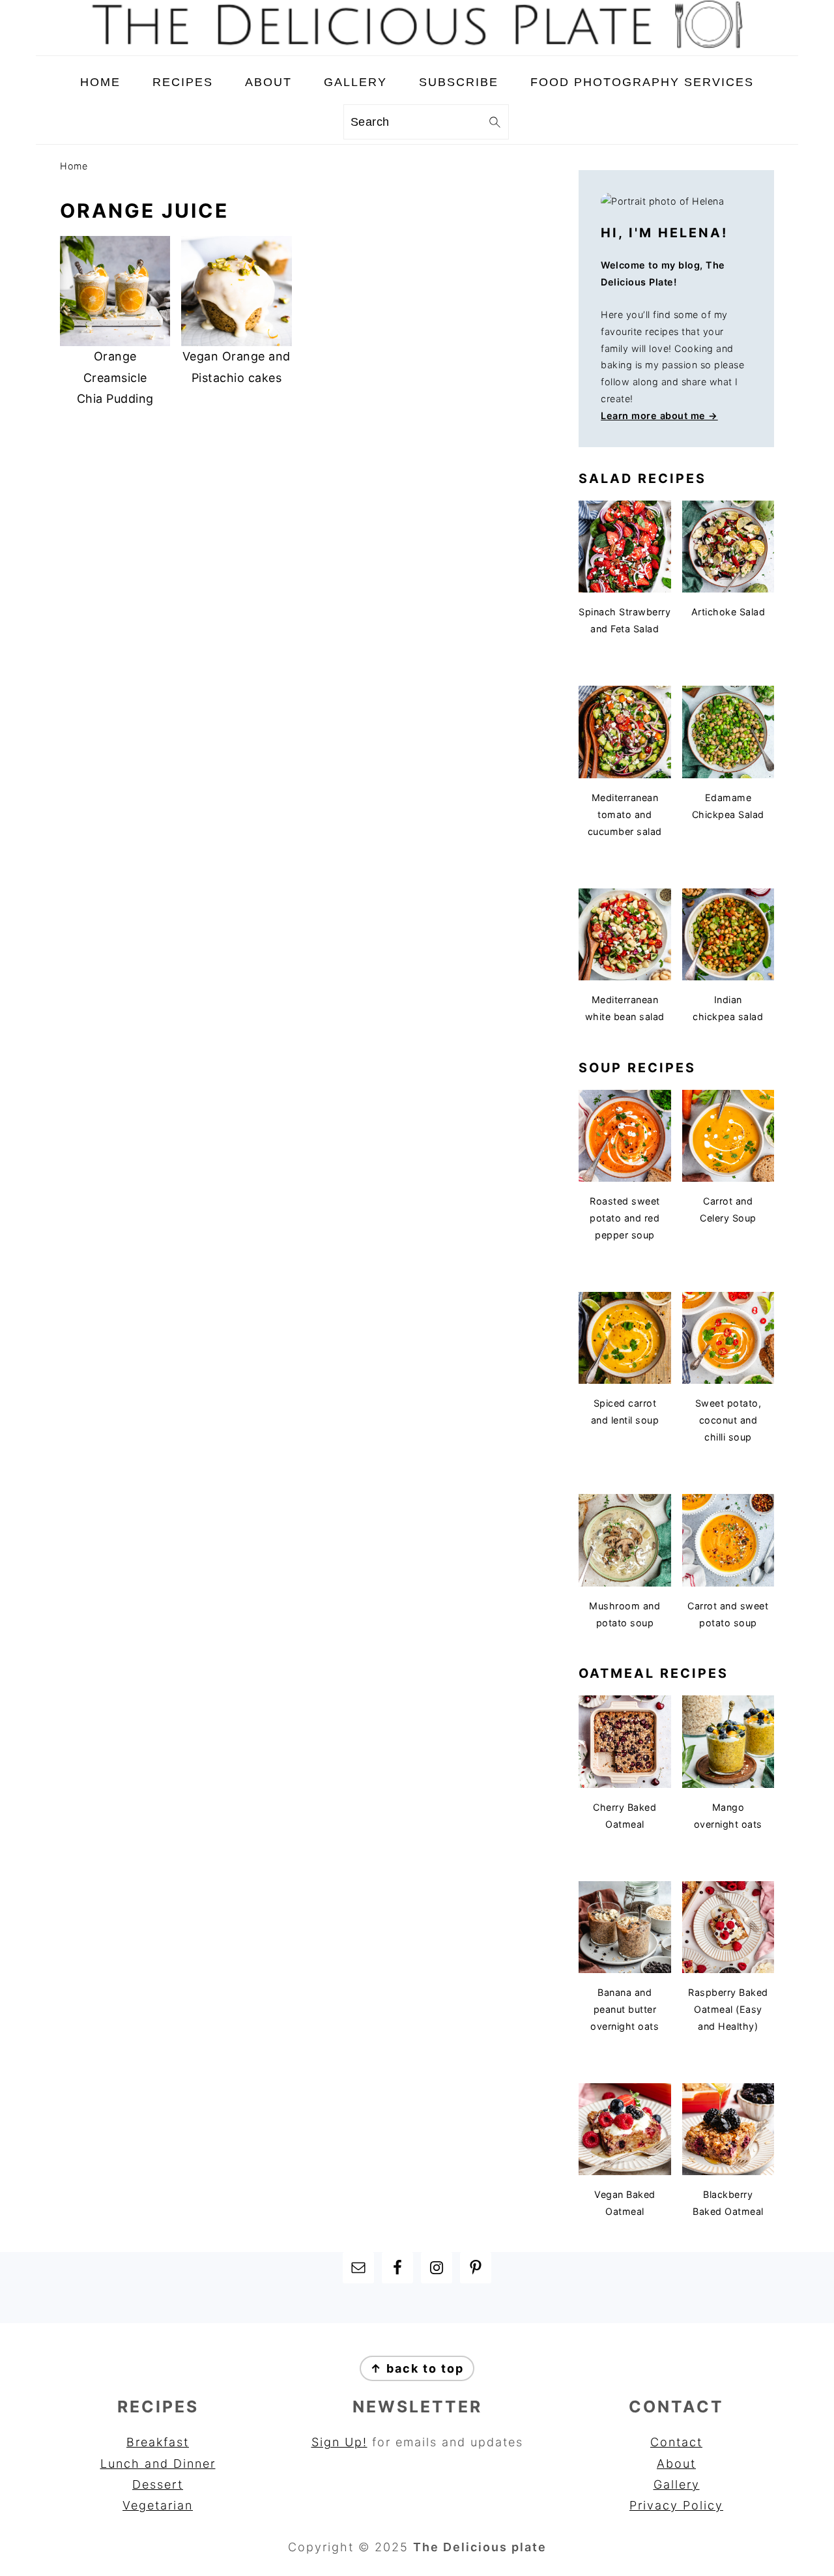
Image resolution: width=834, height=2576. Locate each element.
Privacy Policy (676, 2505)
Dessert (158, 2484)
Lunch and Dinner (158, 2464)
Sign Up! (339, 2442)
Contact (676, 2442)
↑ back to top (417, 2368)
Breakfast (158, 2442)
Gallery (677, 2484)
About (676, 2464)
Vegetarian (158, 2505)
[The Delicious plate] (417, 45)
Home (74, 166)
